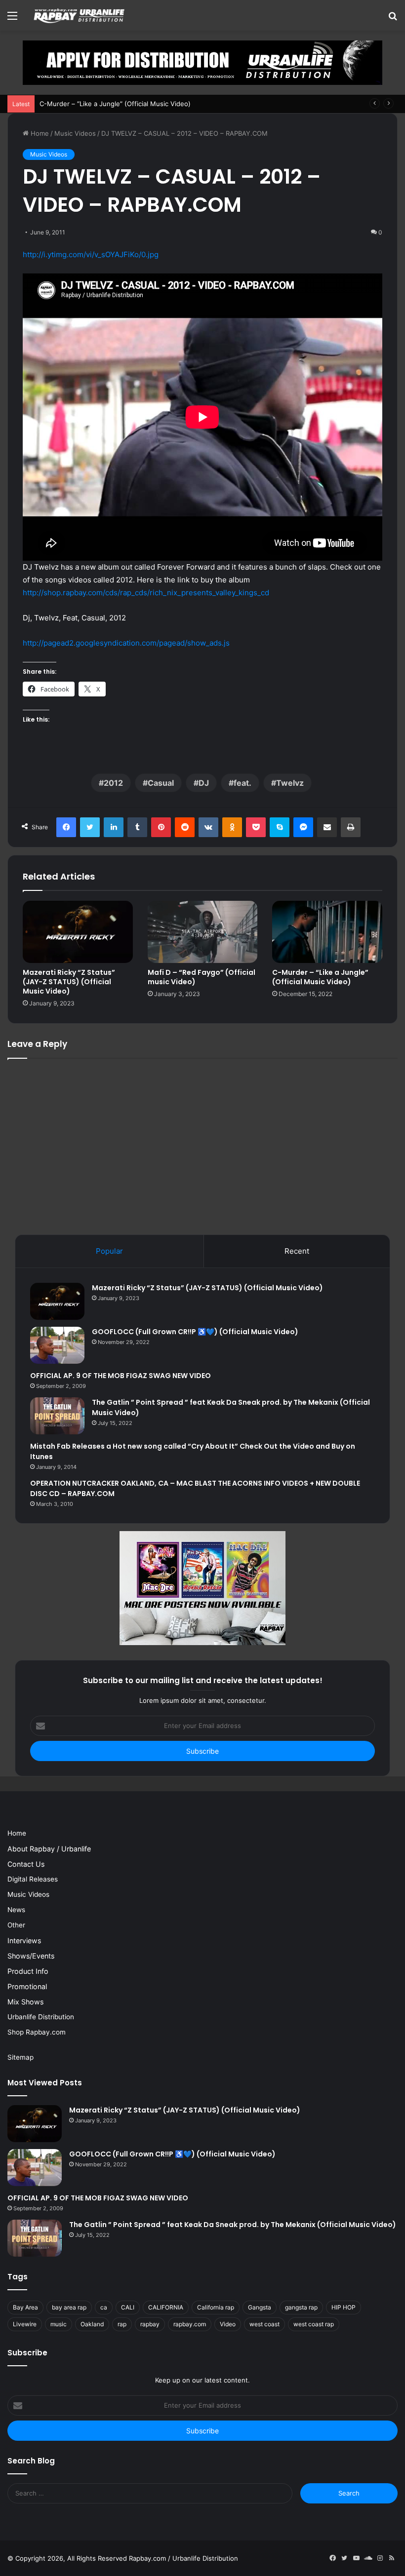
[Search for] (393, 19)
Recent (297, 1251)
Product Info (28, 1971)
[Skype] (280, 827)
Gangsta (260, 2307)
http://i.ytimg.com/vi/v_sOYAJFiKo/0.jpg (91, 254)
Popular (109, 1251)
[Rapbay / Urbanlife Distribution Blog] (79, 15)
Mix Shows (25, 2002)
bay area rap (69, 2307)
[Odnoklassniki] (232, 827)
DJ (204, 783)
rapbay (150, 2324)
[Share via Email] (327, 827)
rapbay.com (190, 2324)
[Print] (351, 827)
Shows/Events (31, 1956)
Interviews (24, 1941)
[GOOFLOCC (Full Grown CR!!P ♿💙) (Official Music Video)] (57, 1345)
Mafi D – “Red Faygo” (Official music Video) (202, 977)
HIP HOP (344, 2307)
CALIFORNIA (166, 2307)
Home (39, 133)
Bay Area (25, 2307)
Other (16, 1925)
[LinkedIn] (114, 827)
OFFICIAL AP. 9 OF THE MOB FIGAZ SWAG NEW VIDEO (121, 1376)
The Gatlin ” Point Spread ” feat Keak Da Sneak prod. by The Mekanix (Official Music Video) (233, 2225)
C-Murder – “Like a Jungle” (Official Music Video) (115, 104)
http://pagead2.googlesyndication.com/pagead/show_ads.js (126, 643)
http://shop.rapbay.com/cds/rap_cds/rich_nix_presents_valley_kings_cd (146, 593)
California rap (216, 2307)
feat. (243, 783)
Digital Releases (33, 1879)
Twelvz (290, 783)
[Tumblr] (137, 827)
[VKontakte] (208, 827)
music (59, 2324)
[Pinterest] (161, 827)
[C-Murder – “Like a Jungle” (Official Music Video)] (327, 932)
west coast (264, 2324)
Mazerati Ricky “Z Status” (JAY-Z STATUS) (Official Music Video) (69, 982)
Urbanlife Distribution (41, 2017)
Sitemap (20, 2057)
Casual (161, 783)
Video (228, 2324)
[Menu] (12, 19)
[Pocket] (256, 827)
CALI (128, 2307)
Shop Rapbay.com (37, 2032)
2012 (113, 783)
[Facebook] (66, 827)
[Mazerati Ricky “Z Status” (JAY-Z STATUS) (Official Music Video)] (78, 932)
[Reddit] (185, 827)
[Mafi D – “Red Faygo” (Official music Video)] (203, 932)
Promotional (27, 1986)
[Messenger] (303, 827)
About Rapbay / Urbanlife (49, 1849)
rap (122, 2324)
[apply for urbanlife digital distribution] (202, 62)
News (16, 1910)
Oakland (92, 2324)
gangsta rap (301, 2307)
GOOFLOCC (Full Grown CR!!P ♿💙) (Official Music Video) (195, 1332)
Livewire (25, 2324)
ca (104, 2307)
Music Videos (75, 133)
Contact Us (26, 1864)
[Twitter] (90, 827)
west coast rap (314, 2324)
